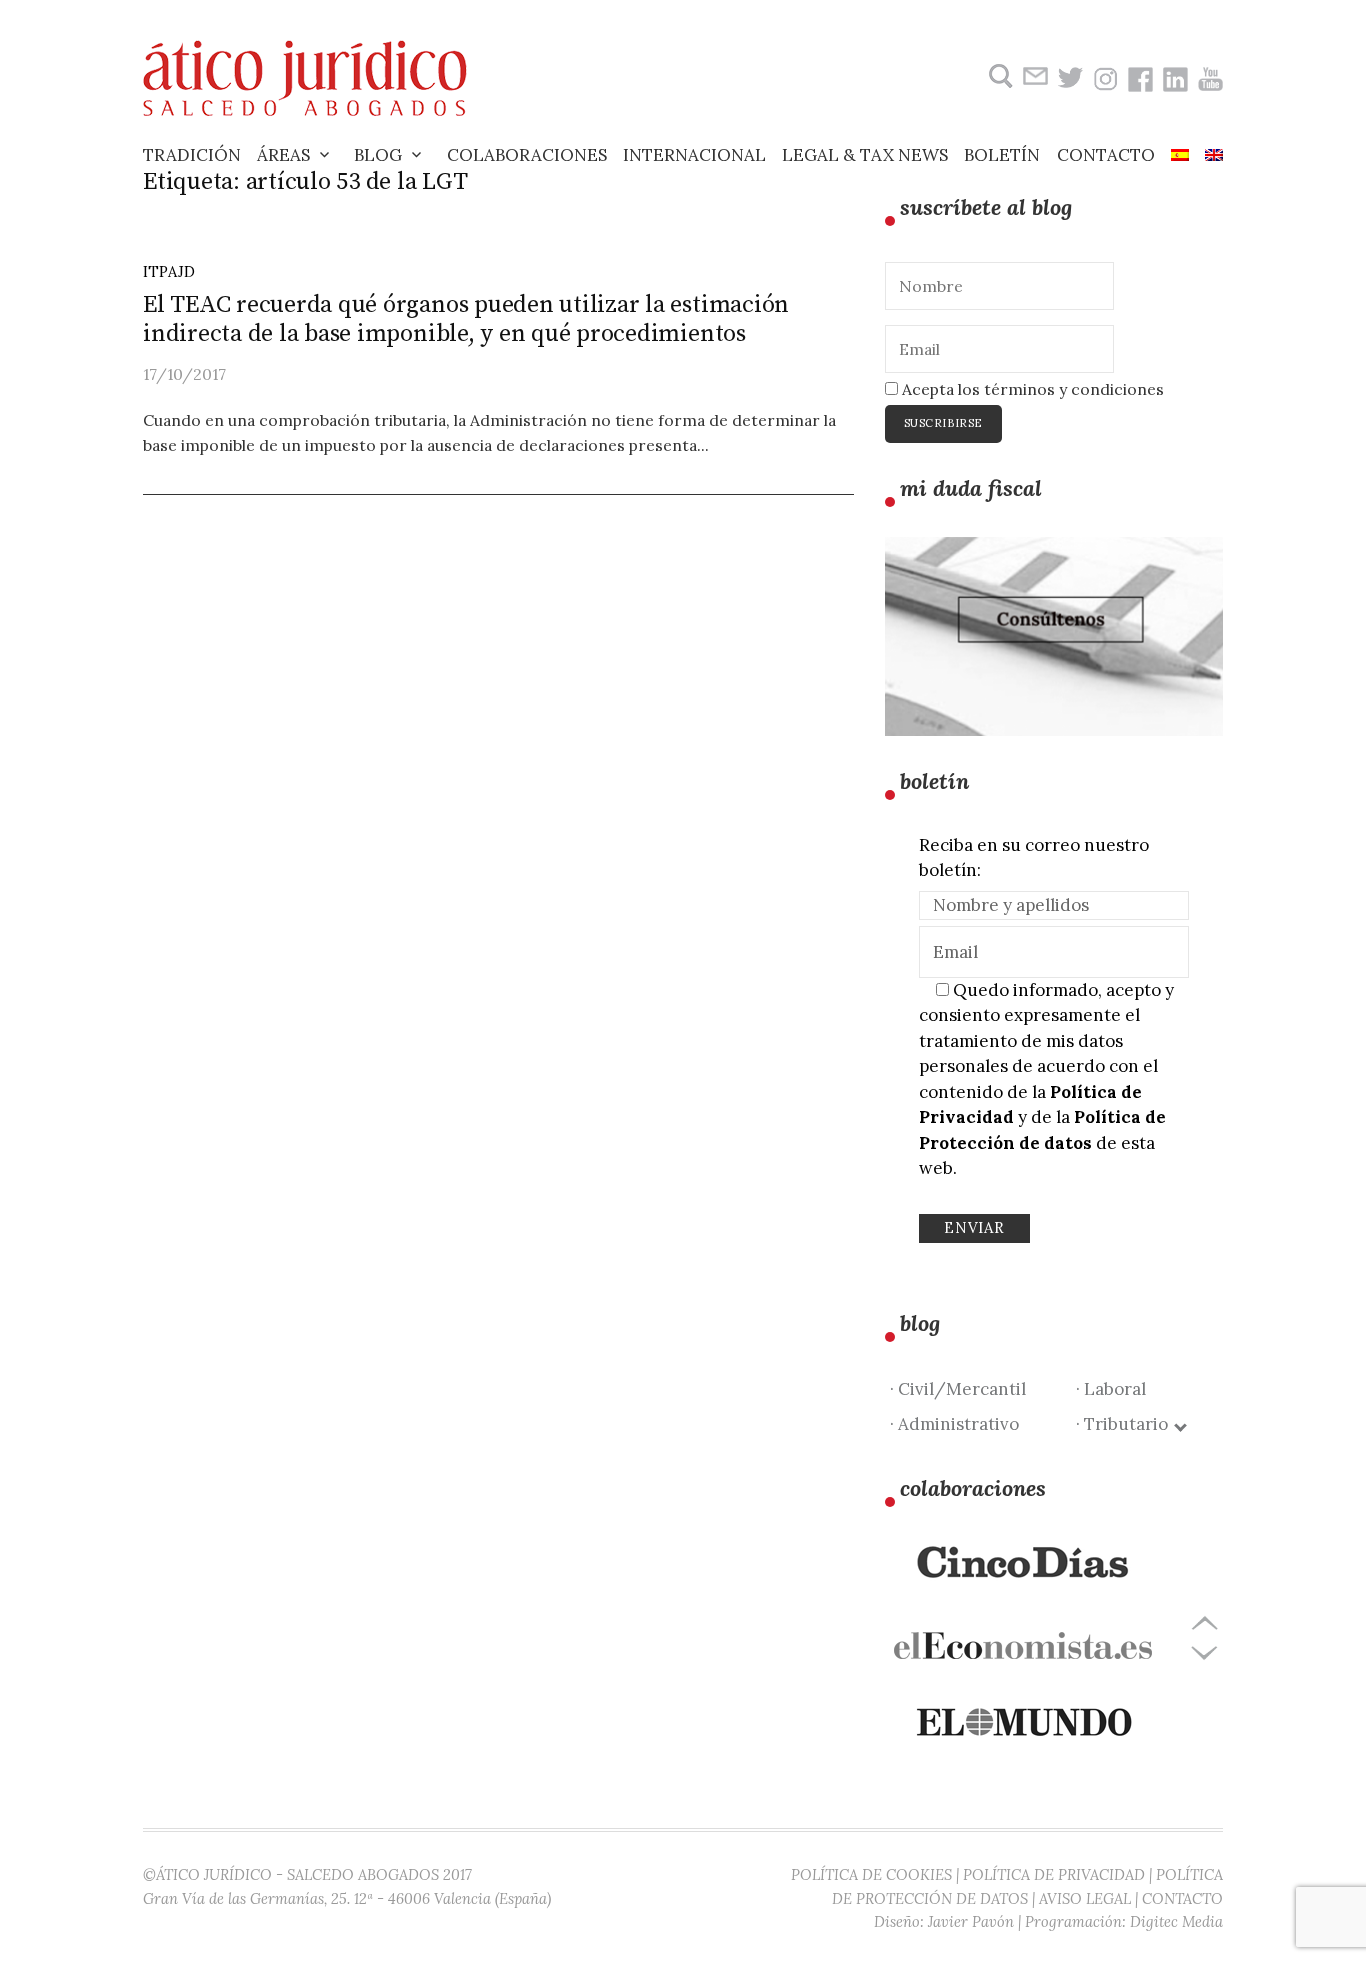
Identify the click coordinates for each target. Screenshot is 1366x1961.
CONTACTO (1182, 1898)
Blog (378, 155)
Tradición (192, 155)
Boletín (1002, 155)
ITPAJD (169, 271)
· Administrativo (954, 1424)
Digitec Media (1176, 1921)
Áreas (283, 155)
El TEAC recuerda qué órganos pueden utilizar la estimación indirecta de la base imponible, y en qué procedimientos (466, 319)
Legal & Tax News (865, 155)
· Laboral (1111, 1389)
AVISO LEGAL (1085, 1898)
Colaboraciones (527, 155)
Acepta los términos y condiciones (1031, 389)
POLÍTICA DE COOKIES (871, 1874)
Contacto (1106, 155)
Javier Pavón (971, 1921)
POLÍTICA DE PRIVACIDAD (1054, 1874)
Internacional (694, 155)
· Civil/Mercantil (958, 1389)
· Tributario (1126, 1424)
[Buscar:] (998, 76)
